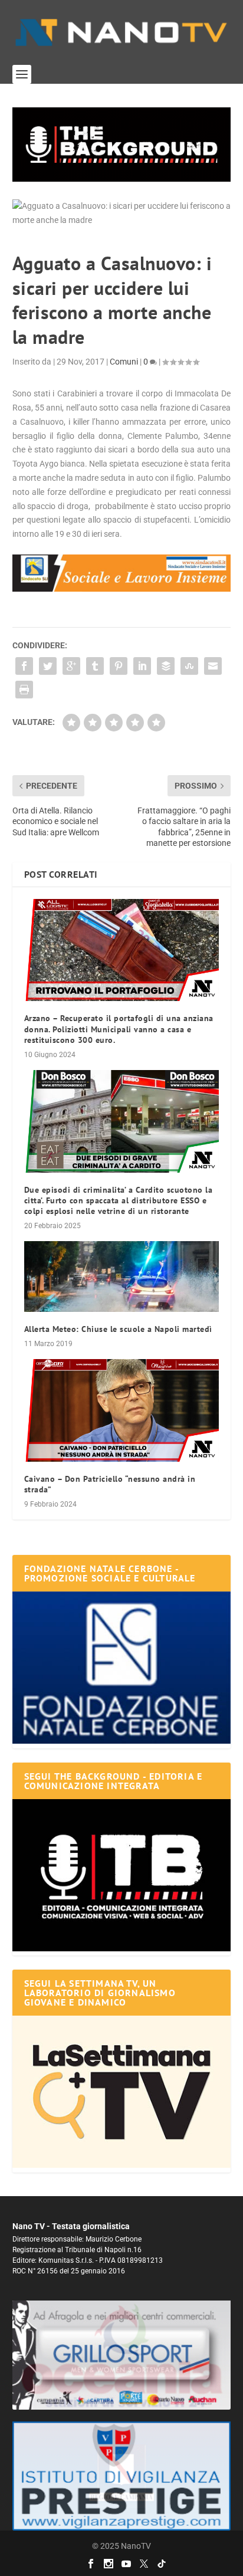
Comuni (124, 362)
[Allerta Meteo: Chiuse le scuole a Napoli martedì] (122, 1276)
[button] (122, 145)
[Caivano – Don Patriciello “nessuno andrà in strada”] (122, 1410)
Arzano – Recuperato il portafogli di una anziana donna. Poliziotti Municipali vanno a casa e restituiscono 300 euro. (119, 1029)
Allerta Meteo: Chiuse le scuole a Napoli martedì (118, 1329)
